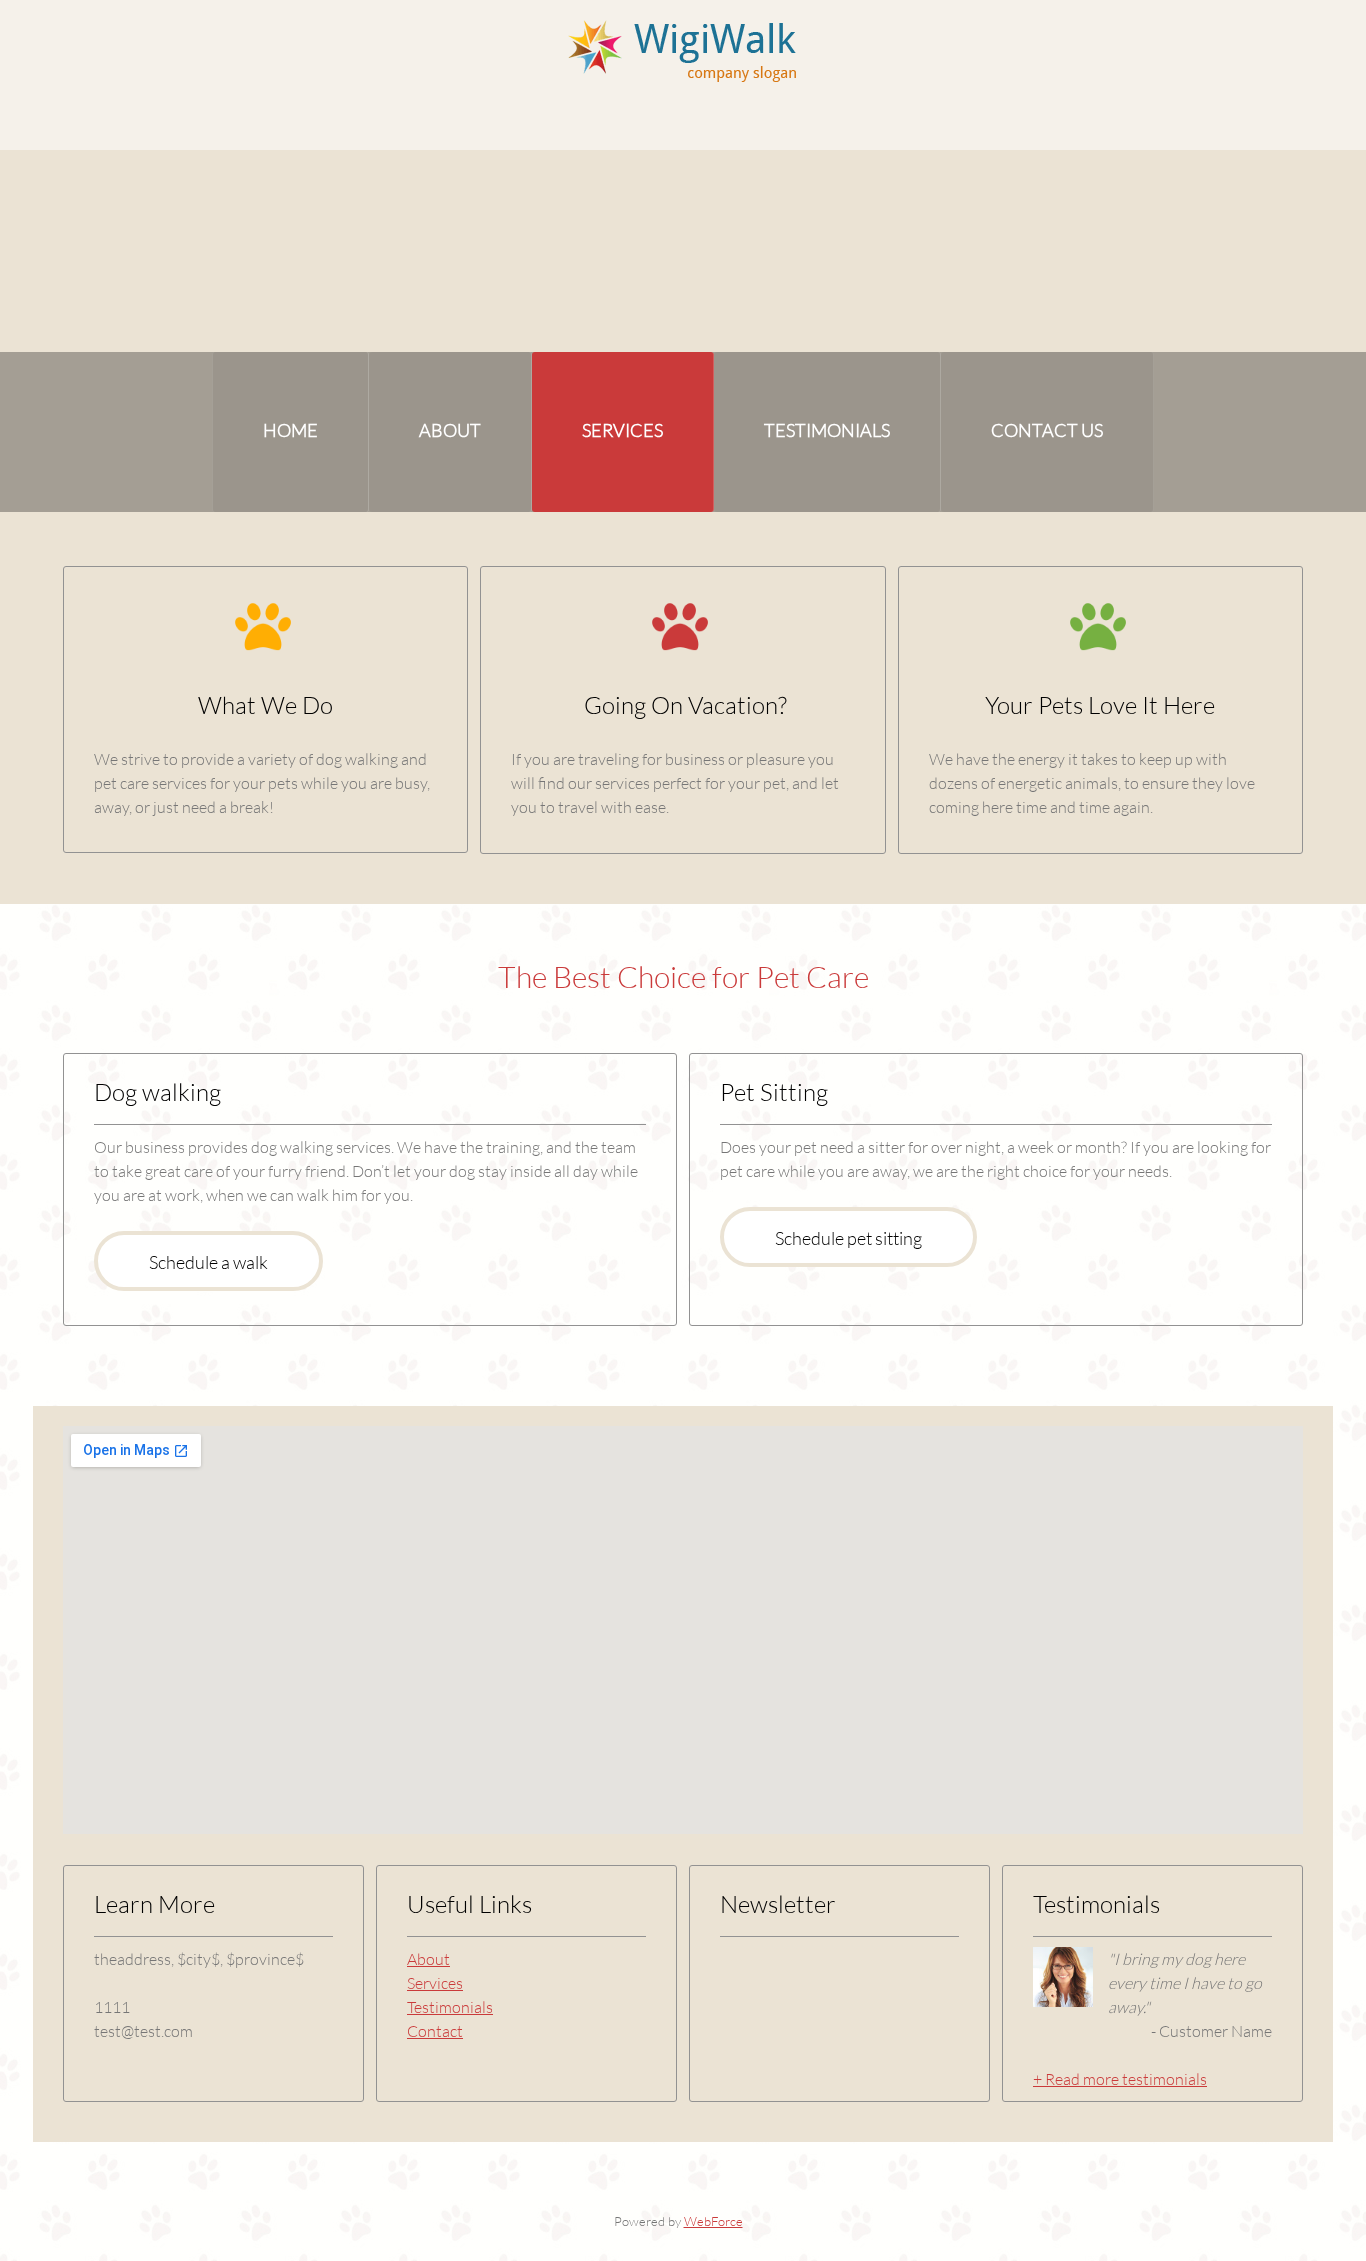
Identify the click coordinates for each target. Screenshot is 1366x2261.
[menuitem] (290, 432)
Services (435, 1982)
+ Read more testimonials (1120, 2078)
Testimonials (450, 2006)
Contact (435, 2030)
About (428, 1958)
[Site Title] (683, 50)
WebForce (713, 2221)
